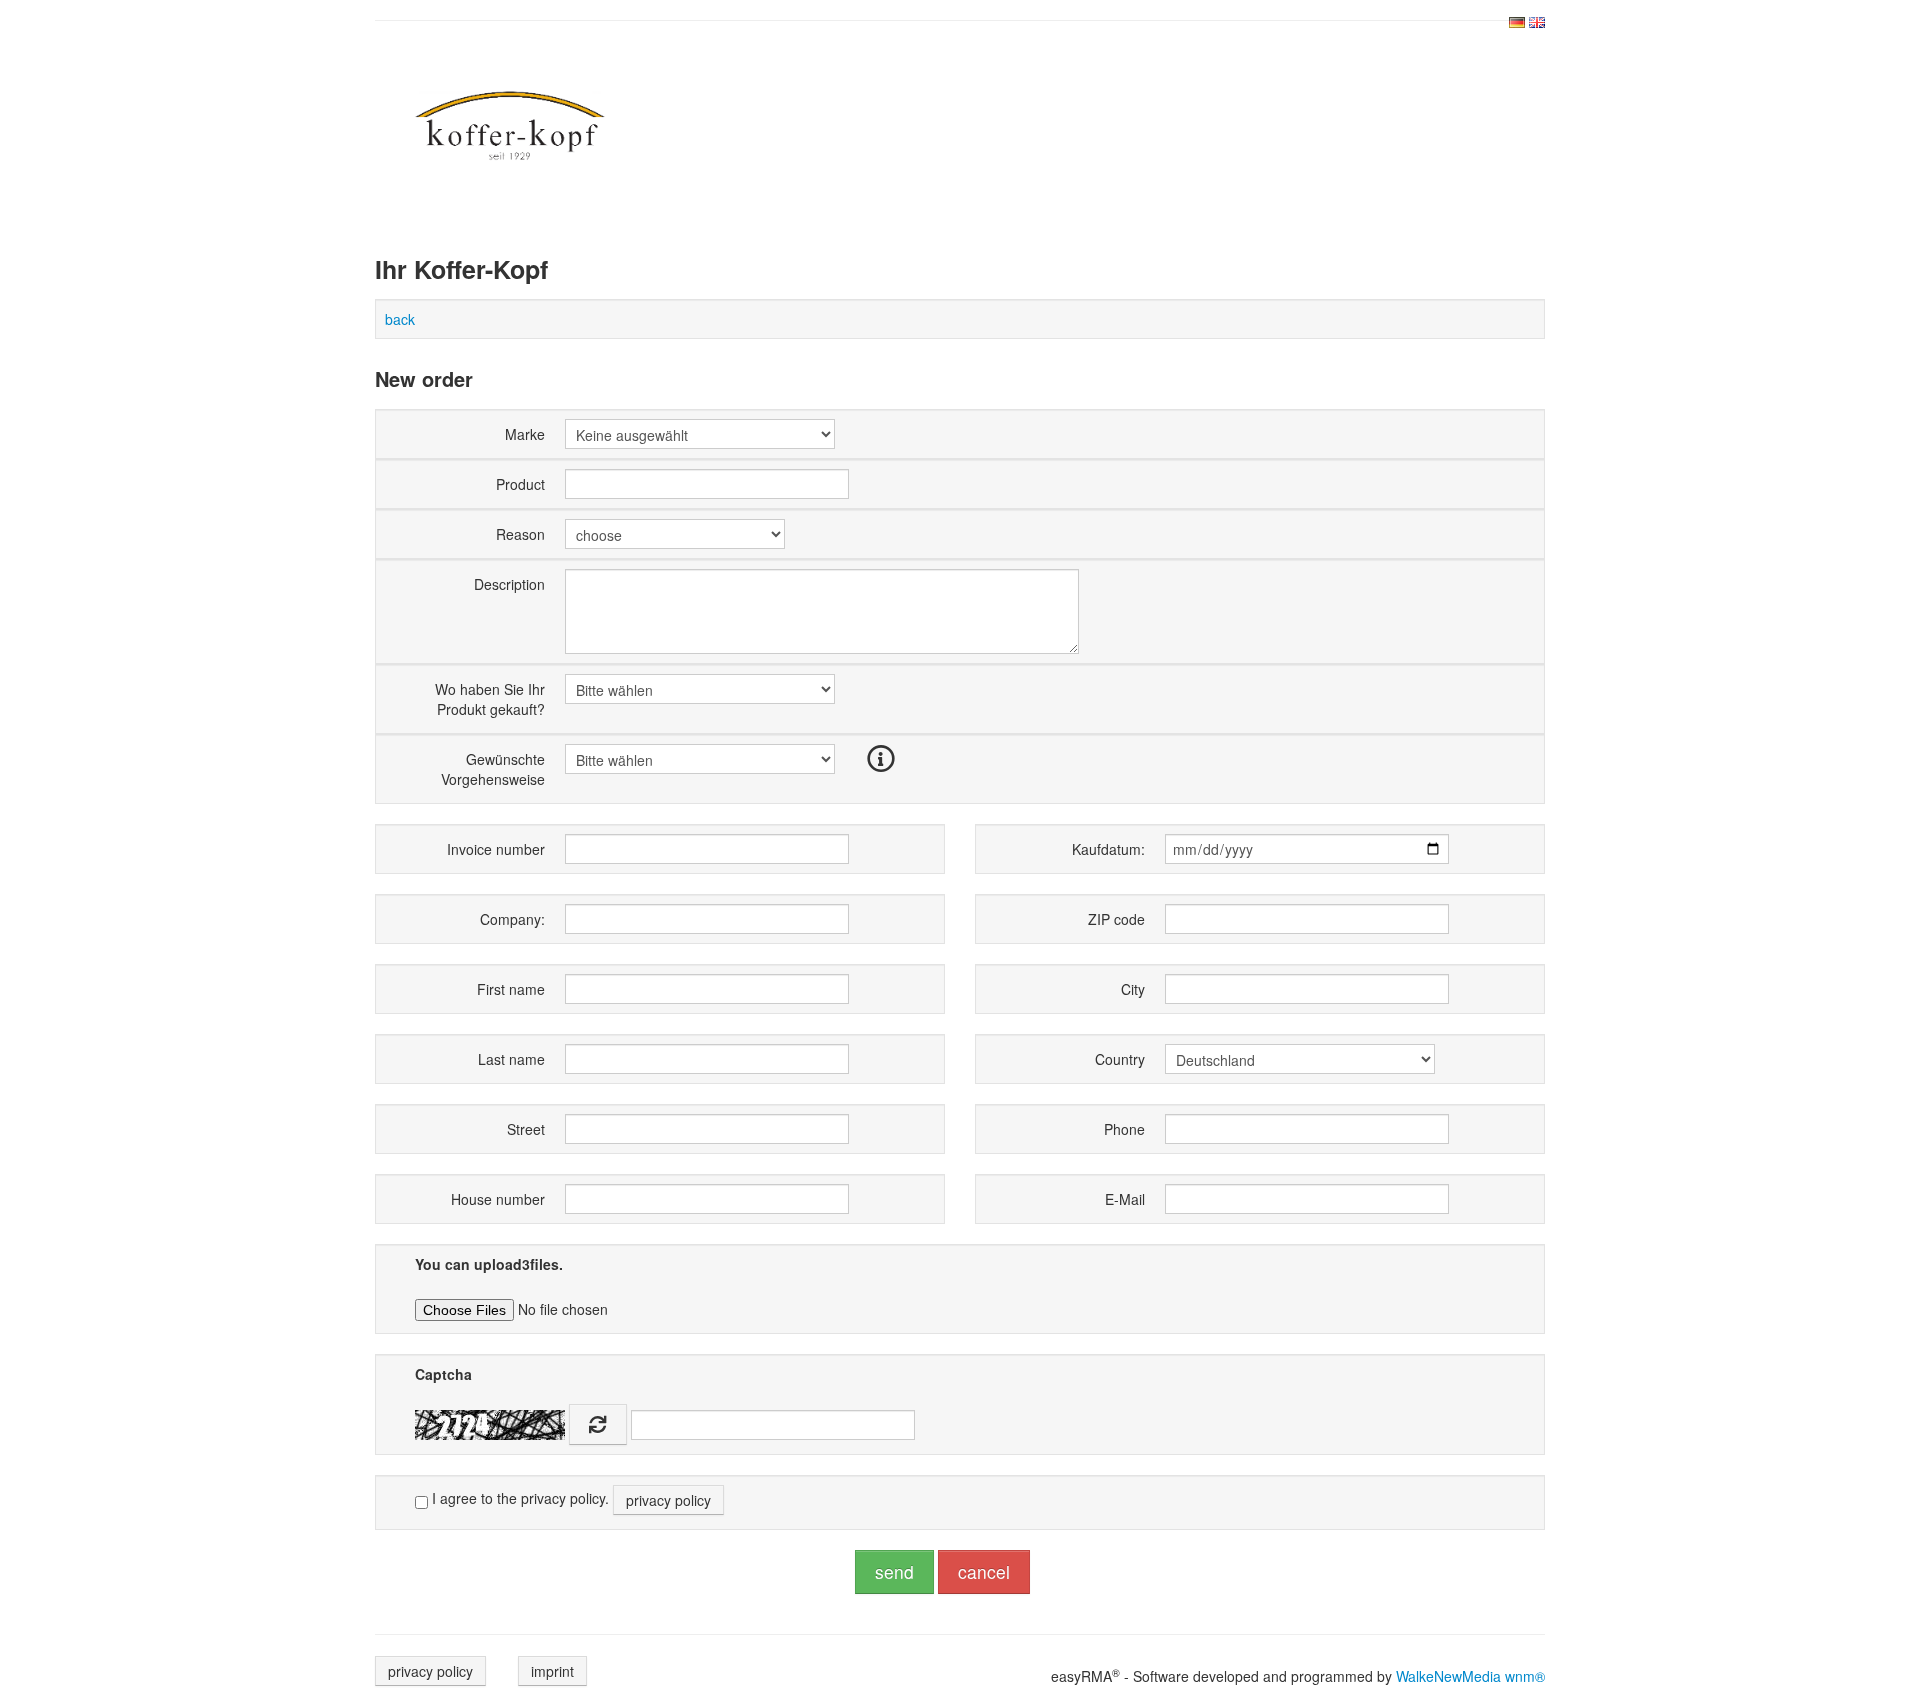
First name (511, 989)
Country (1120, 1059)
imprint (552, 1671)
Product (520, 484)
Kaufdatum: (1108, 849)
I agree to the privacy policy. (569, 1499)
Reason (520, 534)
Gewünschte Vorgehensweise (493, 769)
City (1133, 989)
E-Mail (1125, 1199)
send (894, 1571)
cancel (984, 1571)
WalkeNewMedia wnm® (1470, 1676)
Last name (511, 1059)
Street (526, 1129)
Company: (512, 919)
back (400, 319)
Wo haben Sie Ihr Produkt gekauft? (490, 699)
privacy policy (668, 1500)
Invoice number (496, 849)
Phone (1124, 1129)
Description (509, 584)
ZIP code (1116, 919)
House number (498, 1199)
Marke (525, 434)
